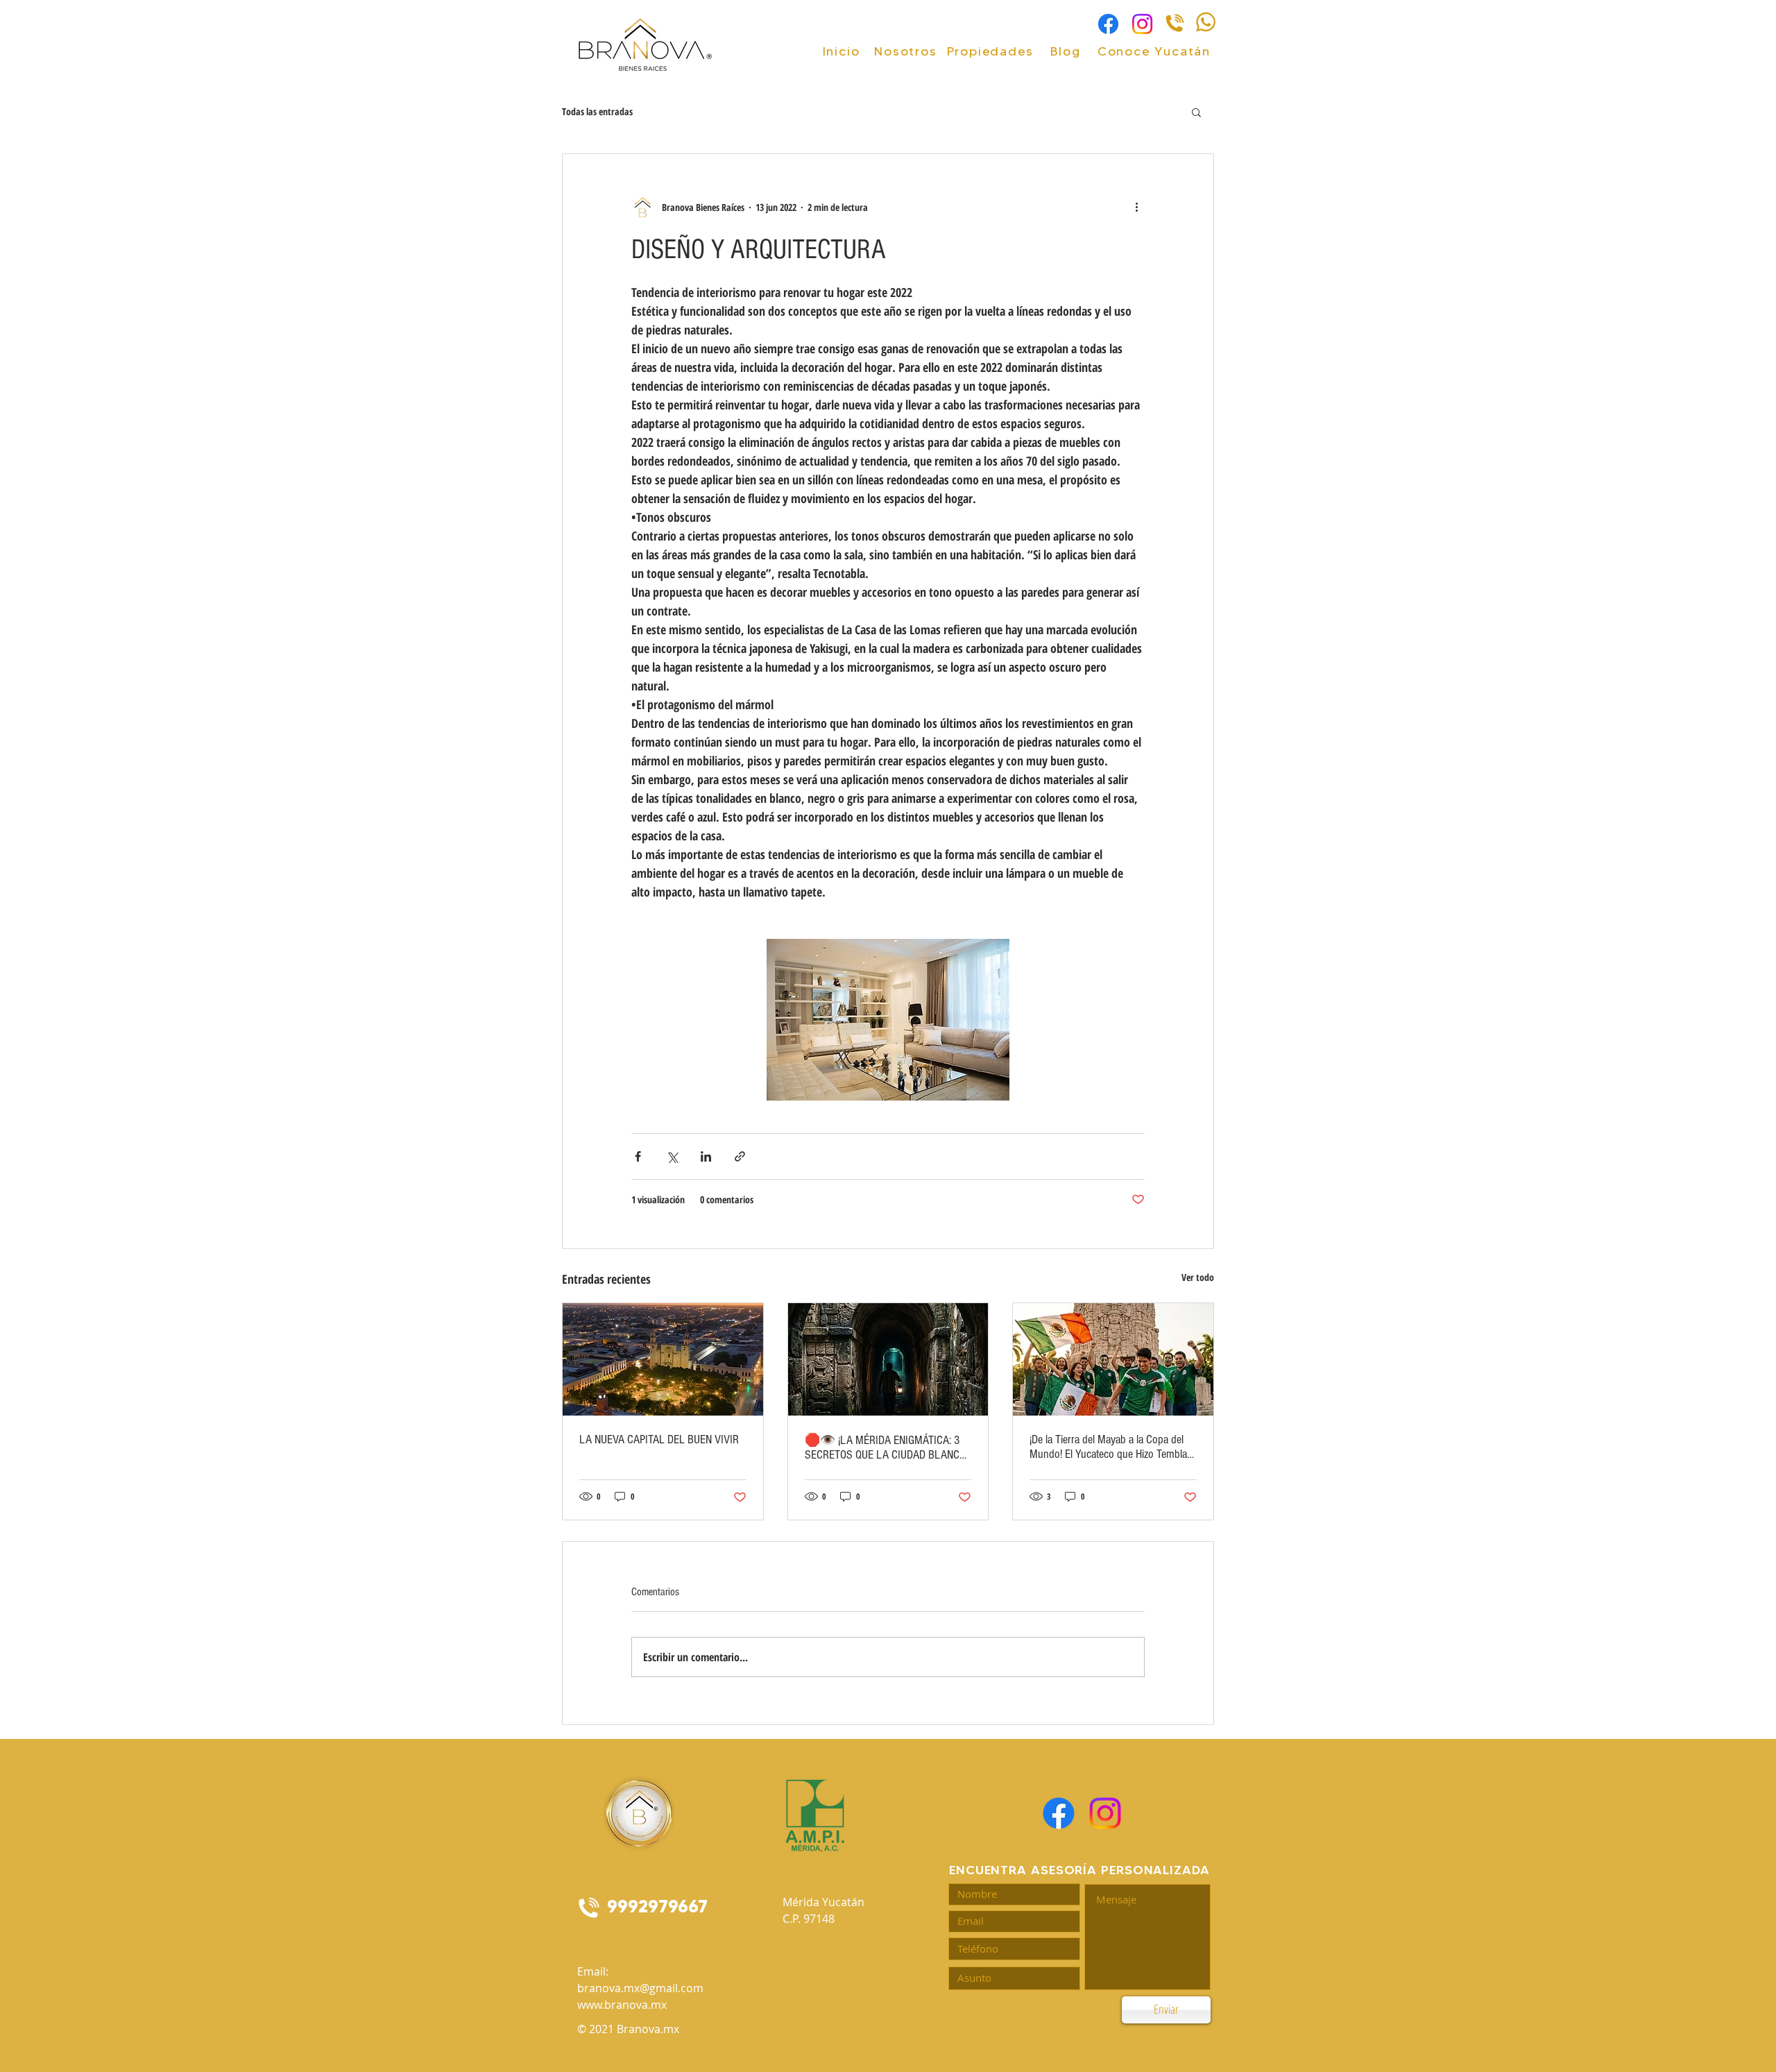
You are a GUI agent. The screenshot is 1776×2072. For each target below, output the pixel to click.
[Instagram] (1142, 24)
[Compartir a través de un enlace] (740, 1156)
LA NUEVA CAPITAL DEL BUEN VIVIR (659, 1440)
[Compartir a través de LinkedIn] (706, 1156)
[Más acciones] (1136, 207)
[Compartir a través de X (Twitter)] (672, 1156)
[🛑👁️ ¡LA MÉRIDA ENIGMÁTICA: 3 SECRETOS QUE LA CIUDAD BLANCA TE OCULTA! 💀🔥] (888, 1359)
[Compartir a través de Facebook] (638, 1156)
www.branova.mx (622, 2005)
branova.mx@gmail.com (640, 1988)
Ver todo (1198, 1277)
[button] (1196, 112)
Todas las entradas (597, 111)
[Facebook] (1108, 24)
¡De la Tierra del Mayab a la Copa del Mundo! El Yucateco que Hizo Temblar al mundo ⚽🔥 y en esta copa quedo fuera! (1110, 1447)
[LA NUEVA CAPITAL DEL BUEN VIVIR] (663, 1359)
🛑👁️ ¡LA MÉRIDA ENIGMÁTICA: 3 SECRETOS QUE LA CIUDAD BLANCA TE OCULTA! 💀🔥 (885, 1447)
